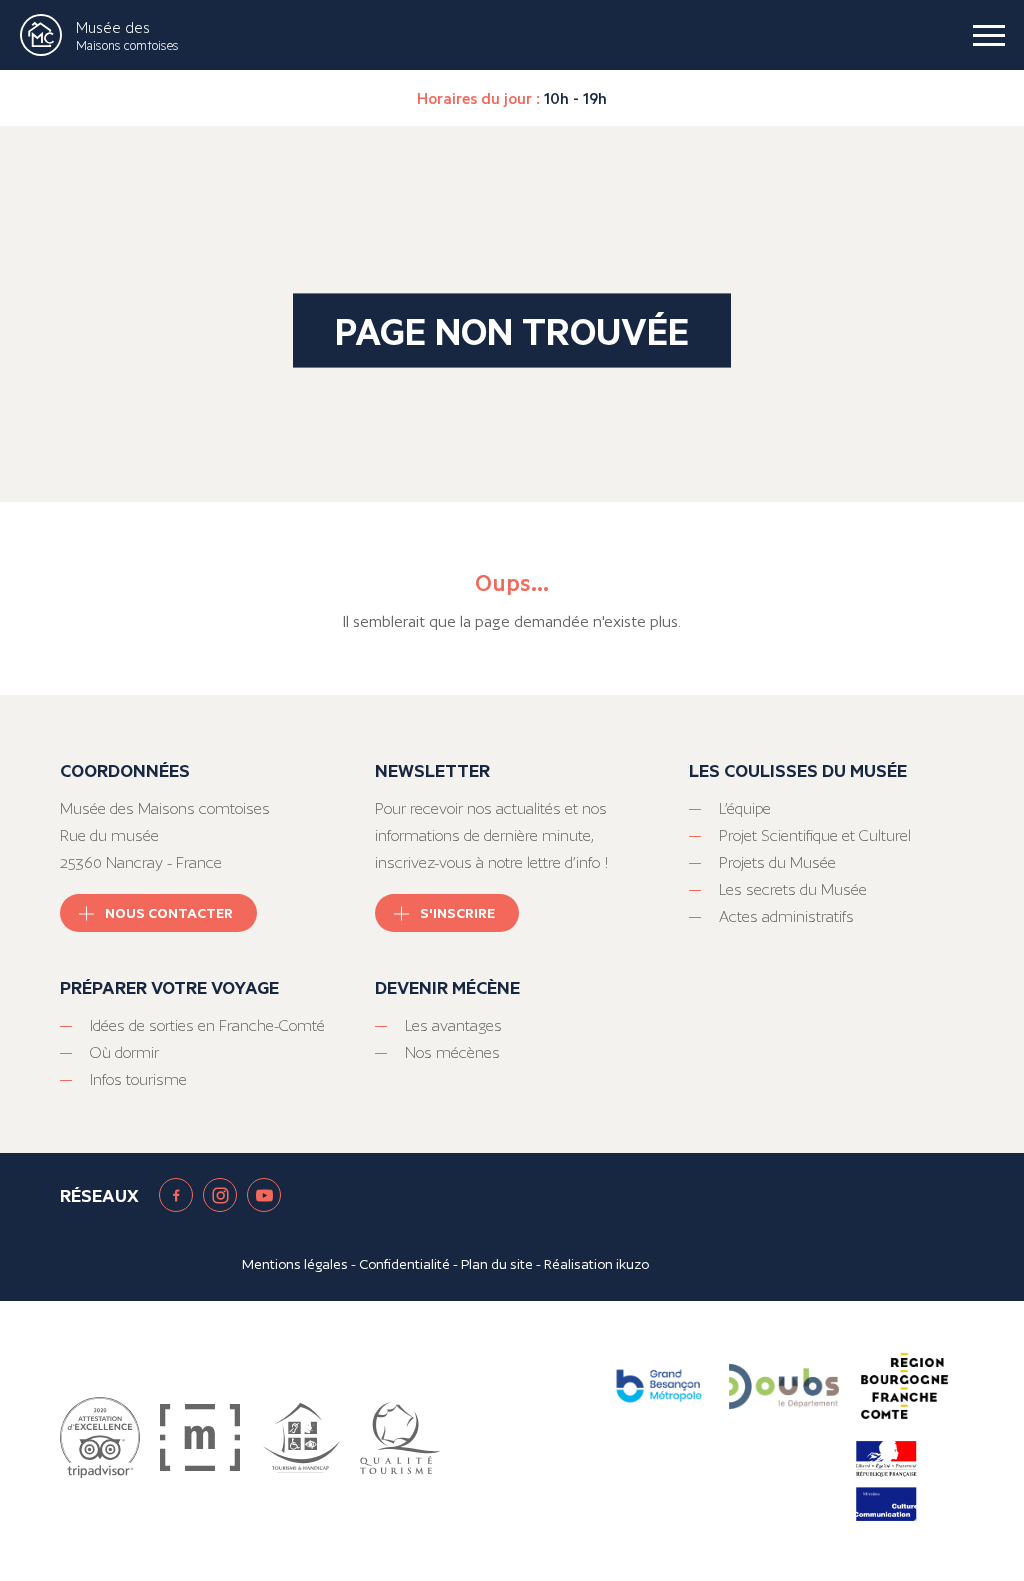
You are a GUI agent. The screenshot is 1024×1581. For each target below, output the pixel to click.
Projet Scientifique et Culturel (815, 835)
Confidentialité (404, 1264)
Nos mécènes (452, 1052)
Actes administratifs (786, 916)
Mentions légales (295, 1264)
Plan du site (497, 1264)
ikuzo (632, 1264)
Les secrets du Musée (793, 889)
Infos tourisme (138, 1079)
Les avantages (453, 1025)
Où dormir (124, 1052)
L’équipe (745, 808)
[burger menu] (989, 35)
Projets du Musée (777, 862)
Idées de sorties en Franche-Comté (207, 1025)
